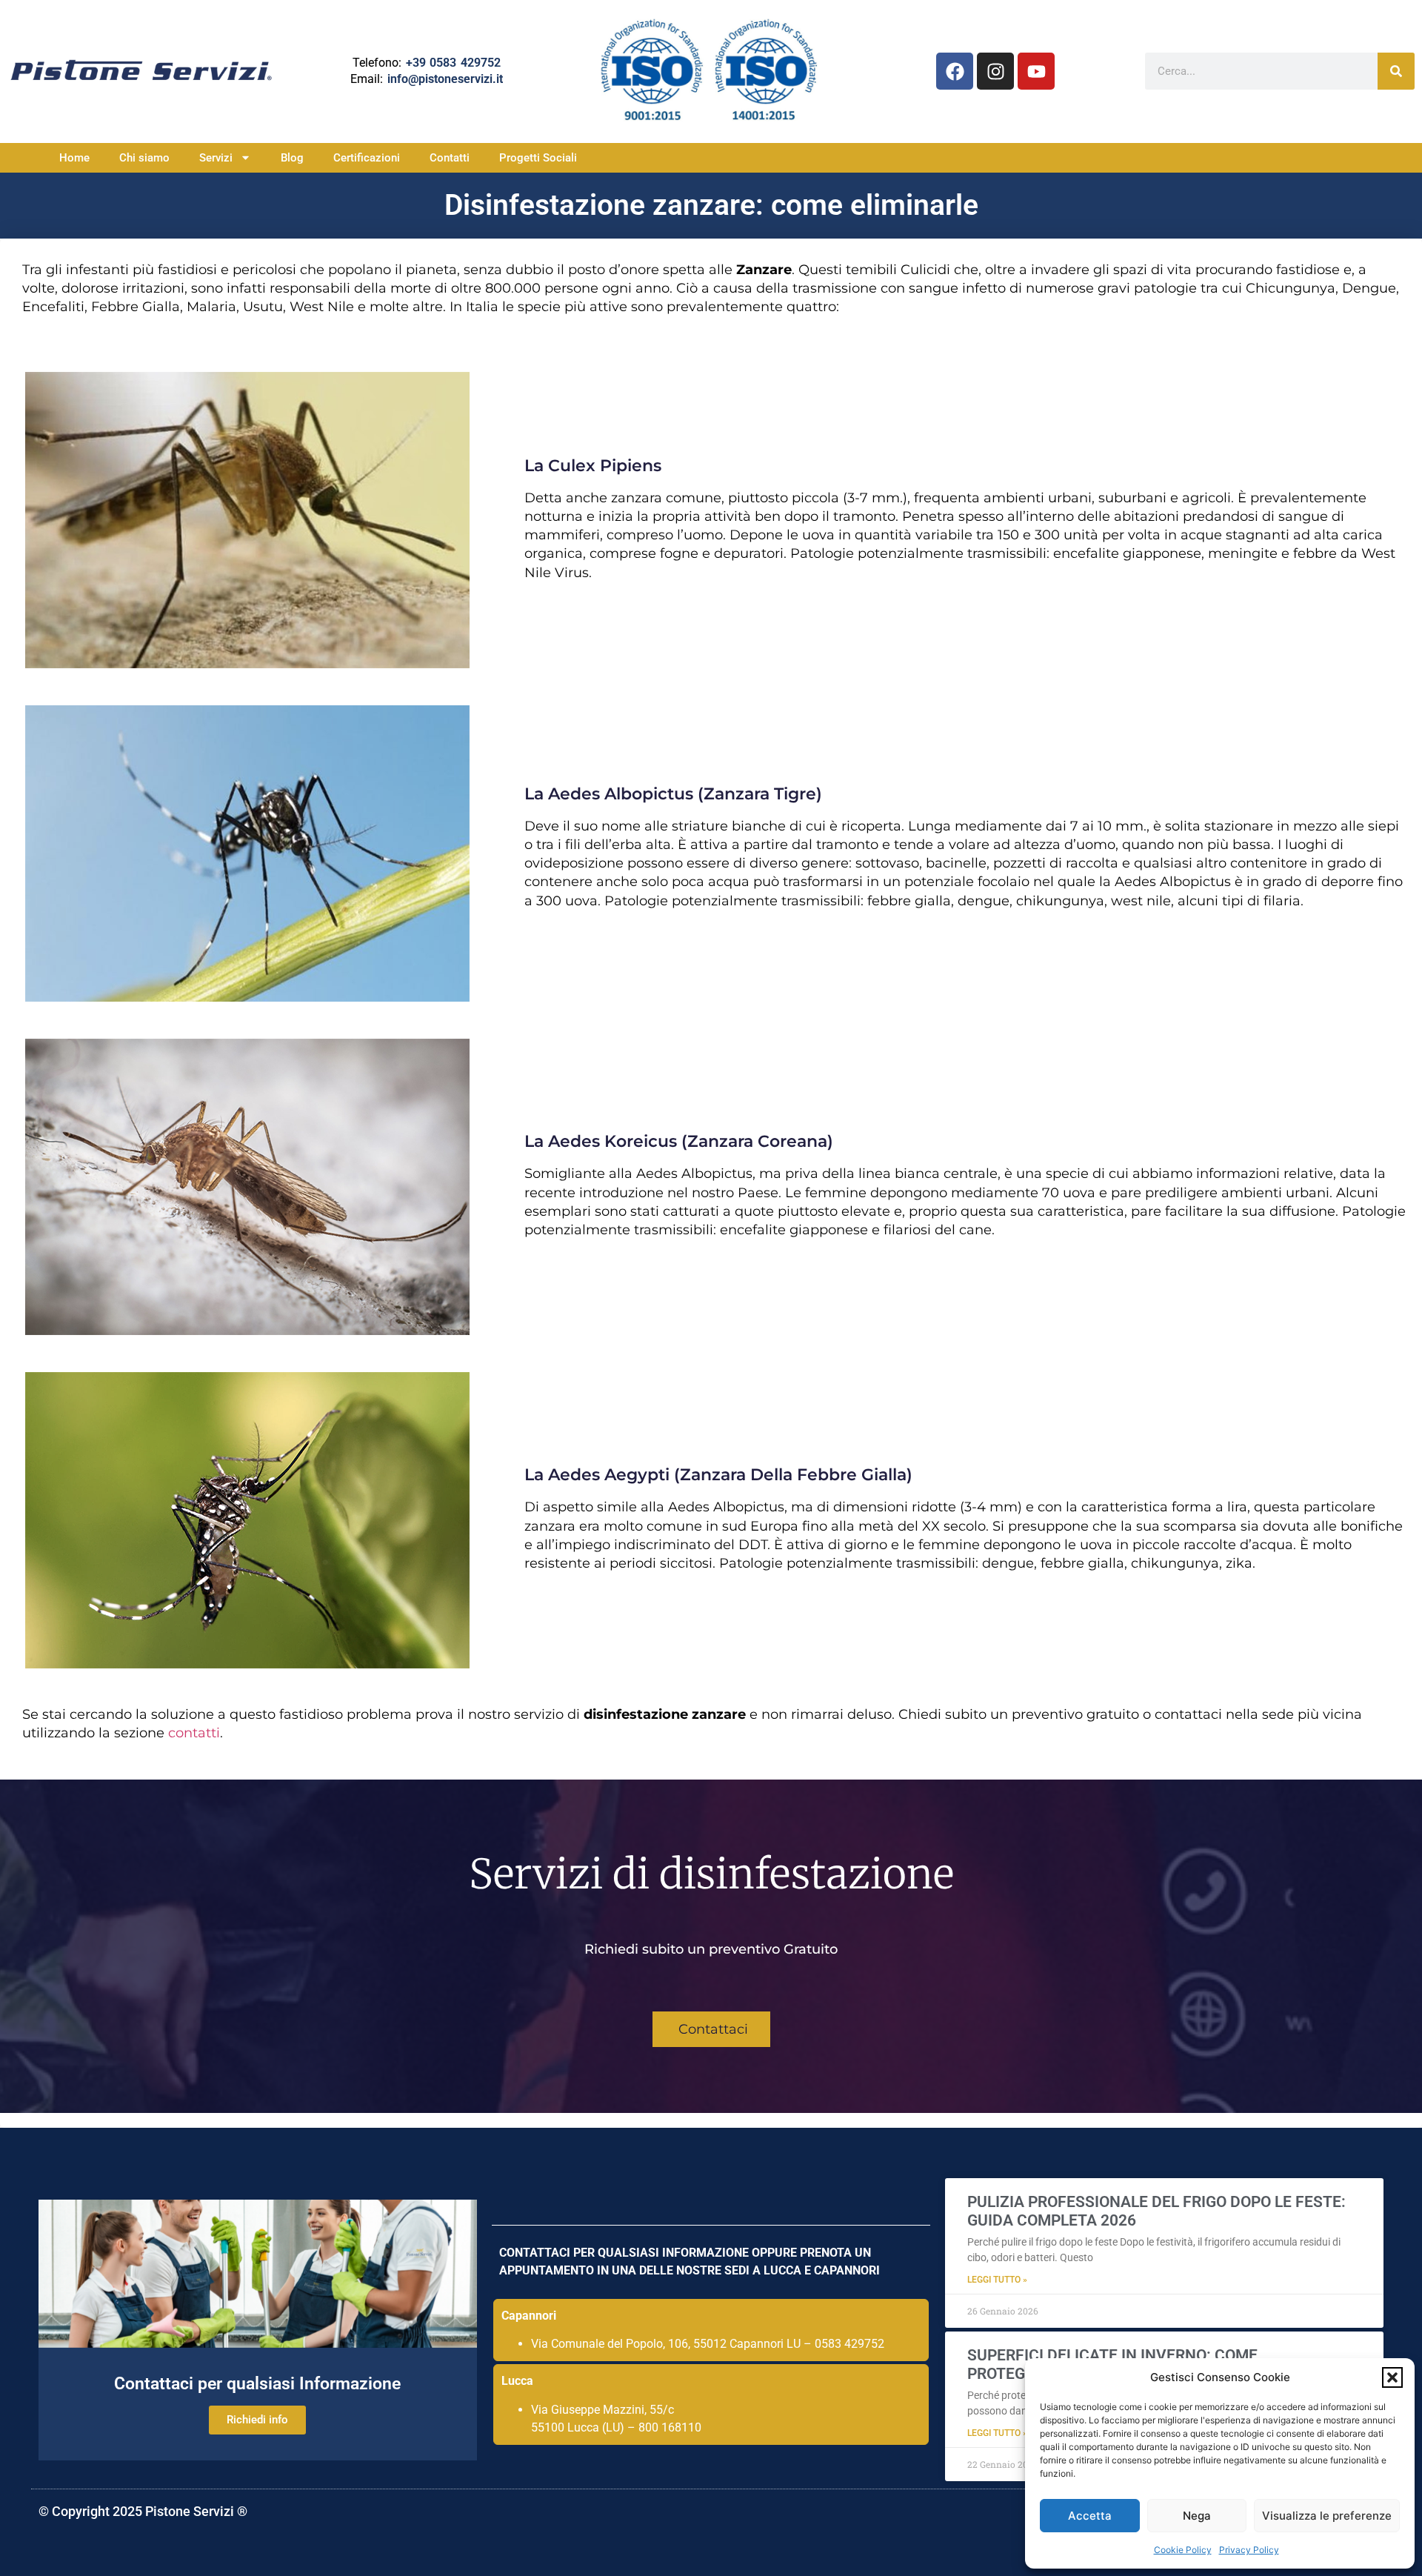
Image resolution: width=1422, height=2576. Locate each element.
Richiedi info (257, 2420)
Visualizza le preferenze (1327, 2516)
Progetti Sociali (538, 158)
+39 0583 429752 (453, 63)
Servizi (216, 158)
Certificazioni (367, 158)
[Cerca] (1396, 71)
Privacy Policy (1249, 2550)
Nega (1197, 2516)
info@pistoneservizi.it (445, 79)
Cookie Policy (1183, 2550)
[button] (1392, 2377)
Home (74, 158)
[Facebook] (955, 71)
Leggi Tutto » (997, 2280)
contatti (194, 1733)
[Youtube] (1036, 71)
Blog (292, 158)
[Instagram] (995, 71)
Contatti (450, 158)
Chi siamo (144, 158)
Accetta (1090, 2516)
